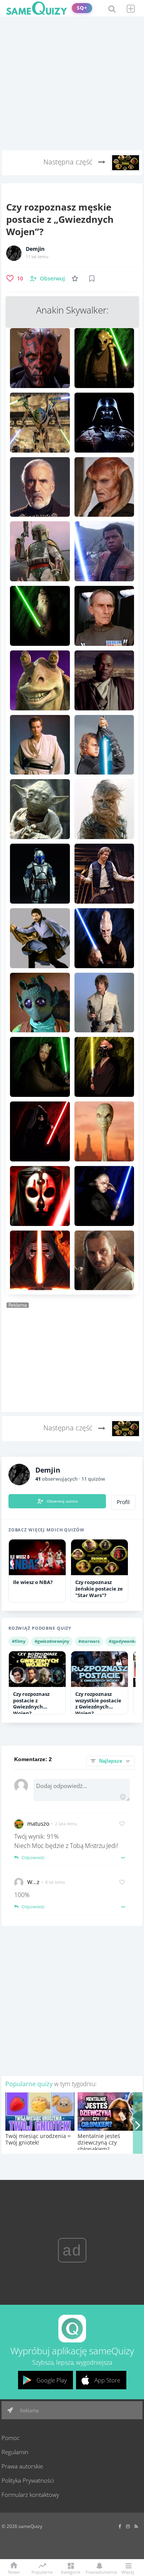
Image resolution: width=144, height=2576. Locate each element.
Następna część (69, 162)
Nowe (14, 2572)
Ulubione (76, 278)
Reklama (29, 2410)
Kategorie (71, 2572)
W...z (33, 1882)
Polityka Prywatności (28, 2480)
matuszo (38, 1824)
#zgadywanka (123, 1641)
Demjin (35, 249)
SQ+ (82, 8)
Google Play (52, 2380)
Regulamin (15, 2452)
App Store (107, 2380)
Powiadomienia (99, 2572)
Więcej (128, 2572)
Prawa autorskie (22, 2466)
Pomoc (11, 2438)
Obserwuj (52, 278)
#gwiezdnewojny (52, 1641)
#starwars (89, 1641)
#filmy (19, 1641)
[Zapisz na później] (92, 279)
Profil (123, 1502)
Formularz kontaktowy (30, 2495)
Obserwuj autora (62, 1501)
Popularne (42, 2571)
